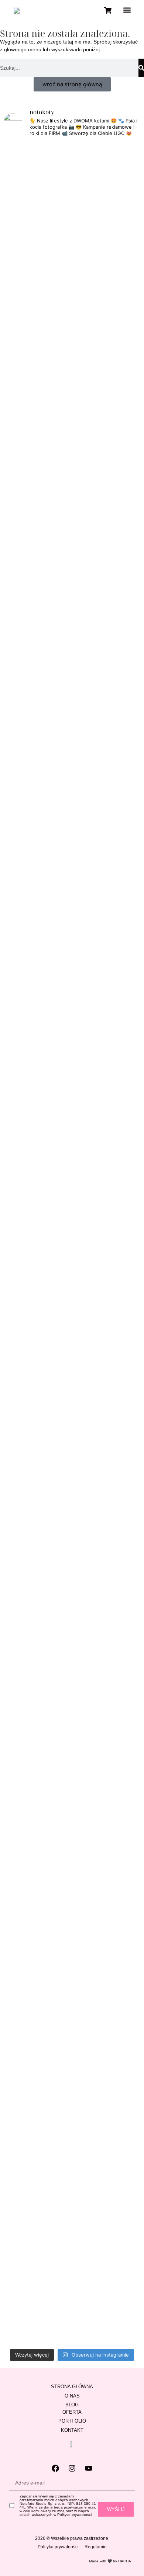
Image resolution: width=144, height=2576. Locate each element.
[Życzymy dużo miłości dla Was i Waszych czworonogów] (72, 1715)
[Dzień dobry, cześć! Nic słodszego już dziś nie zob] (72, 636)
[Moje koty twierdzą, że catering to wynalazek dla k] (25, 362)
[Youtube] (89, 2468)
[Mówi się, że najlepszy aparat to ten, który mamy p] (72, 349)
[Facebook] (55, 2468)
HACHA (125, 2561)
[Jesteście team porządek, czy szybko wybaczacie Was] (25, 2170)
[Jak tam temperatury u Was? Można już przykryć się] (119, 203)
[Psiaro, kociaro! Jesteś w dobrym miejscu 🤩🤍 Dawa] (119, 1635)
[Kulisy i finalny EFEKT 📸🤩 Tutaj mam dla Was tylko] (25, 1777)
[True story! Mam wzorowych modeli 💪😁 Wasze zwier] (25, 645)
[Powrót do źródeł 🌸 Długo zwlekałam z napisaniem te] (119, 1069)
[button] (127, 10)
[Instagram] (72, 2468)
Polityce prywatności (74, 2515)
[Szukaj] (141, 68)
